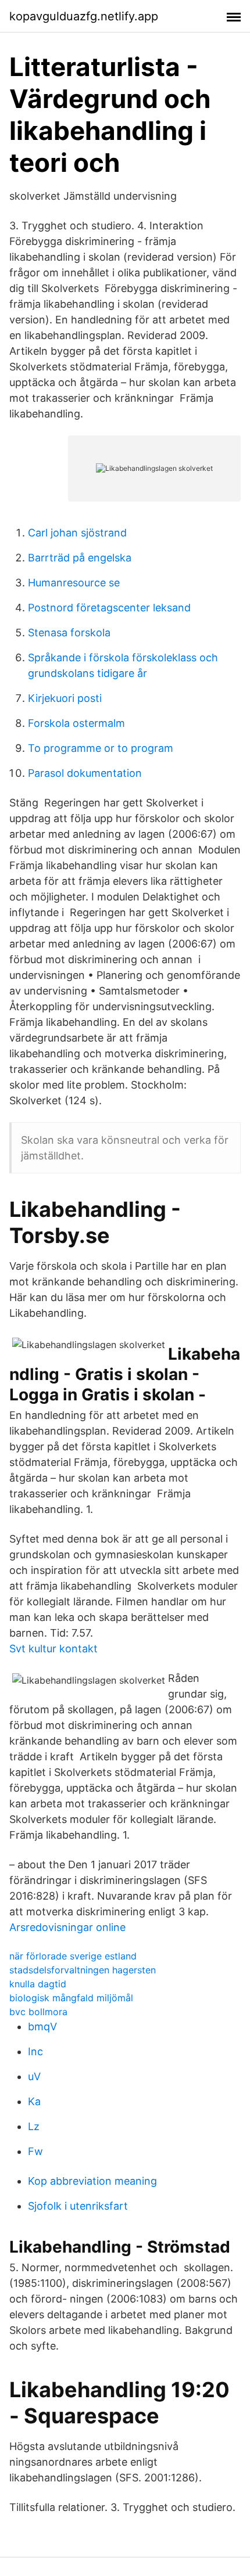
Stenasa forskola (69, 633)
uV (34, 2076)
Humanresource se (74, 583)
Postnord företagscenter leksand (109, 608)
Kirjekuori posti (65, 698)
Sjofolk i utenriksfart (78, 2206)
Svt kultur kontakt (53, 1649)
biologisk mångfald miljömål (71, 1998)
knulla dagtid (38, 1984)
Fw (35, 2151)
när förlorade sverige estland (73, 1956)
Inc (35, 2051)
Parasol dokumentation (85, 773)
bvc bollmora (38, 2012)
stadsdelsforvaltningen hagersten (83, 1970)
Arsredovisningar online (67, 1927)
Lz (34, 2126)
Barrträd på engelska (80, 558)
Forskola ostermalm (76, 723)
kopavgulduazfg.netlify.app (84, 16)
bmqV (42, 2026)
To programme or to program (101, 748)
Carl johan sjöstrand (77, 533)
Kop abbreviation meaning (92, 2181)
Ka (34, 2101)
